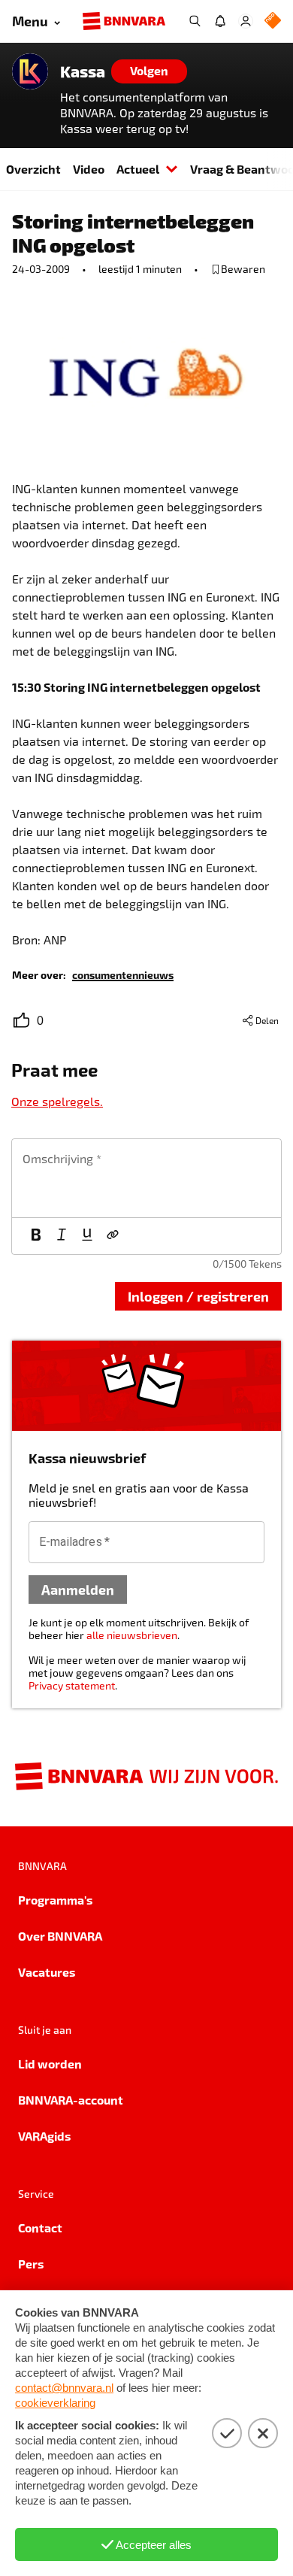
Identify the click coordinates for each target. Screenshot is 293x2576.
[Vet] (36, 1236)
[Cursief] (62, 1236)
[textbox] (146, 1178)
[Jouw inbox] (220, 21)
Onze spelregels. (57, 1101)
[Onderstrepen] (87, 1236)
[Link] (113, 1236)
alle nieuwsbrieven (132, 1635)
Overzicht (33, 169)
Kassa (83, 71)
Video (89, 169)
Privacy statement (72, 1685)
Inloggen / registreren (198, 1296)
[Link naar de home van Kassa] (30, 71)
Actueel (138, 169)
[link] (123, 974)
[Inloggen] (246, 21)
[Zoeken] (195, 21)
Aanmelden (78, 1589)
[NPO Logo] (273, 21)
